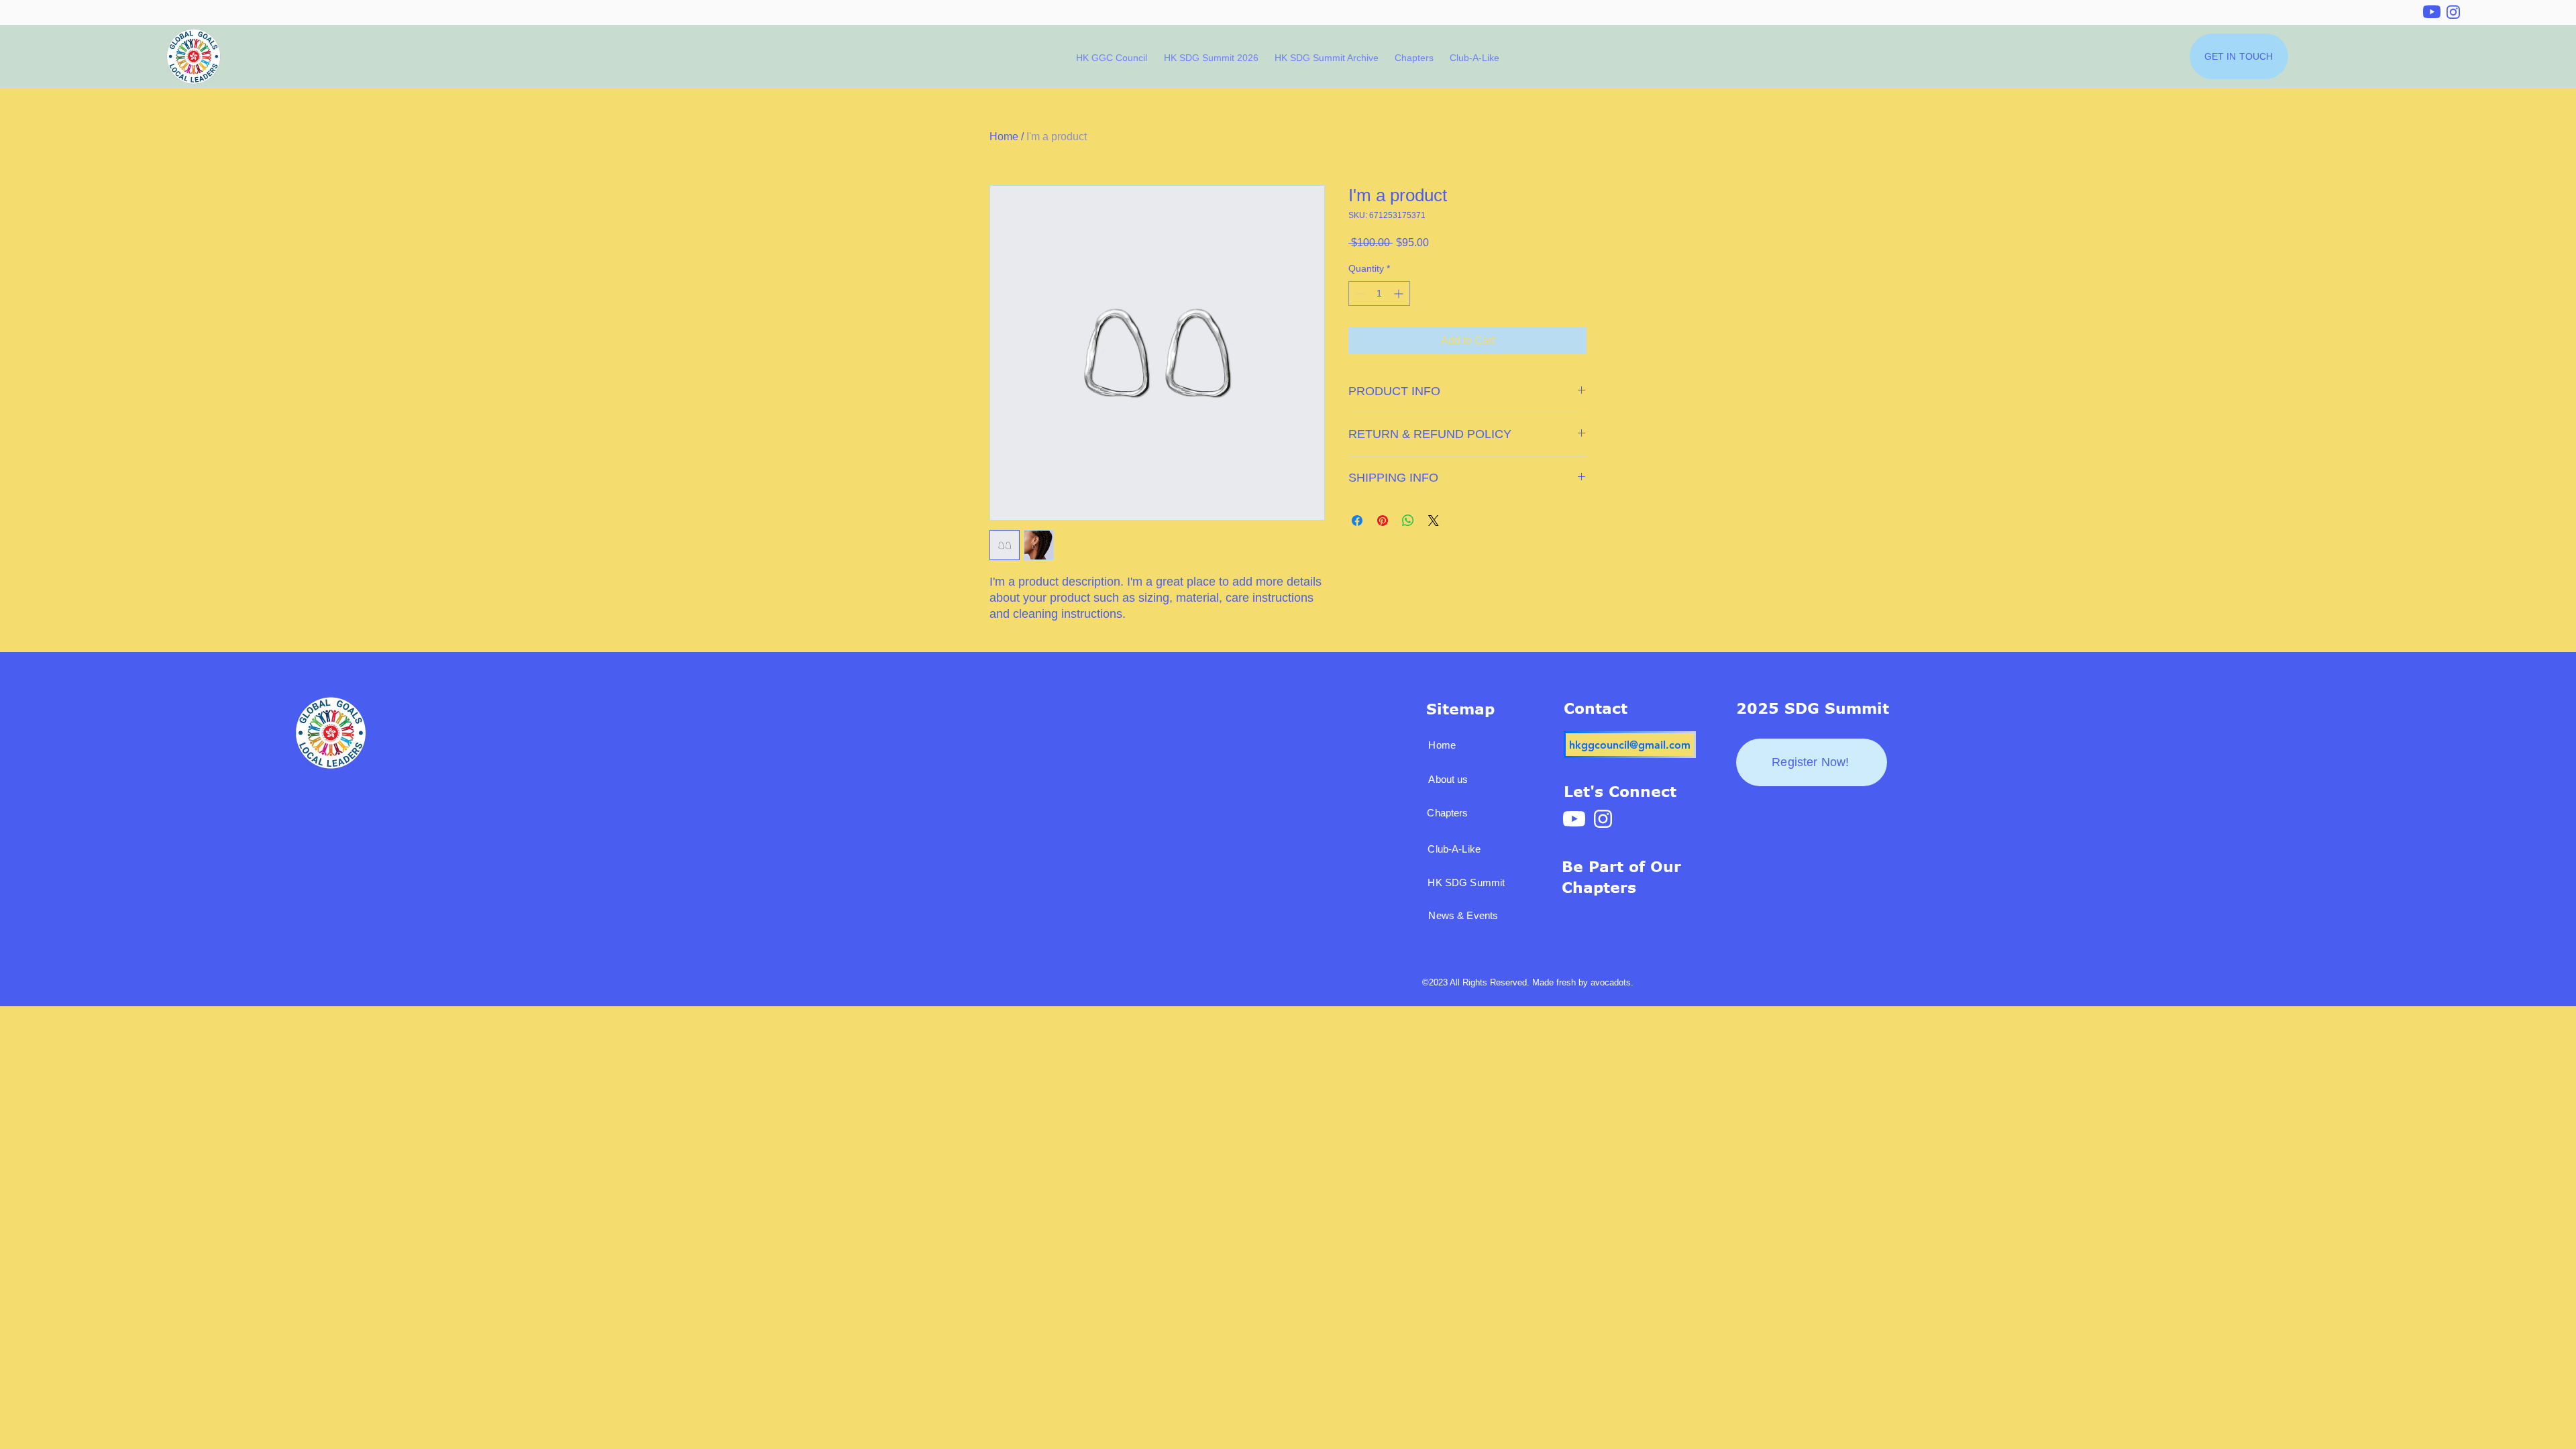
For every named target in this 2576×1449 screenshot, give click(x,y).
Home (1004, 137)
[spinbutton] (1379, 293)
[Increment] (1400, 293)
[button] (1415, 58)
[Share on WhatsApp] (1408, 521)
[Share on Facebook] (1357, 521)
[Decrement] (1359, 293)
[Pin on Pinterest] (1383, 521)
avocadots (1611, 982)
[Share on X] (1434, 521)
